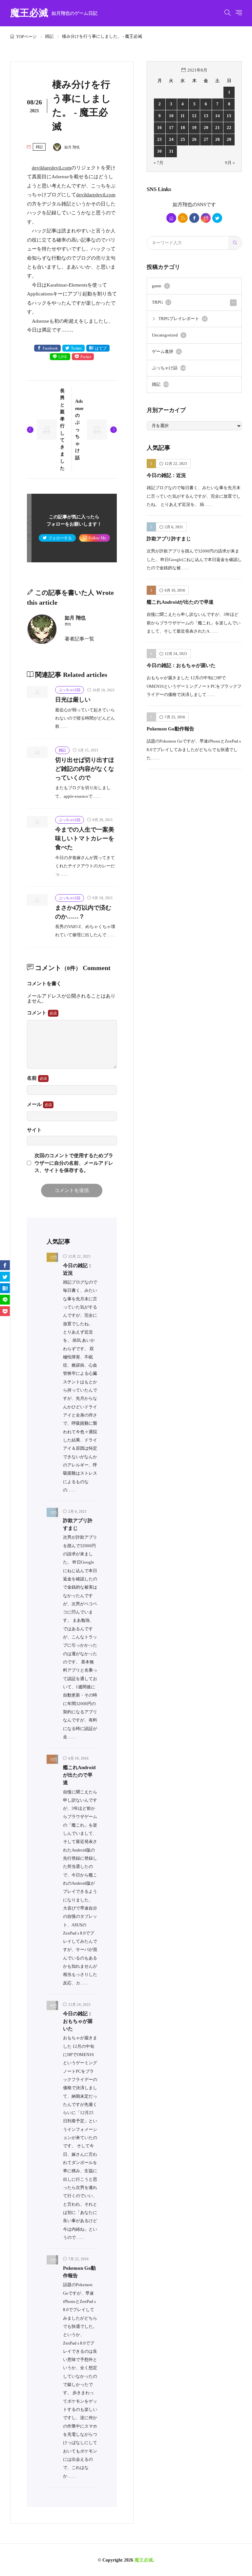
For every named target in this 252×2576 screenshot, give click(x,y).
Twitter (76, 348)
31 (171, 151)
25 (183, 140)
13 (206, 116)
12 (194, 116)
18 (183, 128)
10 (171, 116)
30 (159, 151)
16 (159, 128)
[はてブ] (5, 1288)
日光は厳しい (73, 700)
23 (159, 140)
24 (171, 140)
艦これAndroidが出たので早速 (79, 1775)
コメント (37, 1013)
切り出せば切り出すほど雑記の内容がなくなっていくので (85, 769)
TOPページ (26, 37)
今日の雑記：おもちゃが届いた (78, 2021)
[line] (5, 1300)
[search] (235, 243)
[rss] (183, 218)
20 (206, 128)
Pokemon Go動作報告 (170, 729)
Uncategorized (168, 335)
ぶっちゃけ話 (70, 690)
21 (218, 128)
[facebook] (194, 218)
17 (171, 128)
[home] (171, 218)
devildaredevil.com (52, 168)
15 (229, 116)
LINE (63, 357)
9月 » (230, 163)
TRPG (161, 302)
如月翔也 (182, 205)
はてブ (101, 348)
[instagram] (206, 218)
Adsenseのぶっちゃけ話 (79, 429)
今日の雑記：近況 (166, 475)
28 (218, 140)
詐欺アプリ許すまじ (169, 539)
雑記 (49, 36)
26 (194, 140)
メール (35, 1104)
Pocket (86, 357)
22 (229, 128)
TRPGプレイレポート (183, 319)
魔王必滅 (54, 13)
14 (218, 116)
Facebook (50, 348)
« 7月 (158, 163)
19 (194, 128)
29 (229, 140)
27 (206, 140)
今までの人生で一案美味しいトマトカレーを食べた (85, 838)
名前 (32, 1078)
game (160, 286)
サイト (34, 1130)
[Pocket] (5, 1311)
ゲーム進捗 (166, 352)
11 (183, 116)
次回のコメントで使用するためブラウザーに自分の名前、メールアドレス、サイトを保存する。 (74, 1163)
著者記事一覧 (79, 639)
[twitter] (217, 218)
